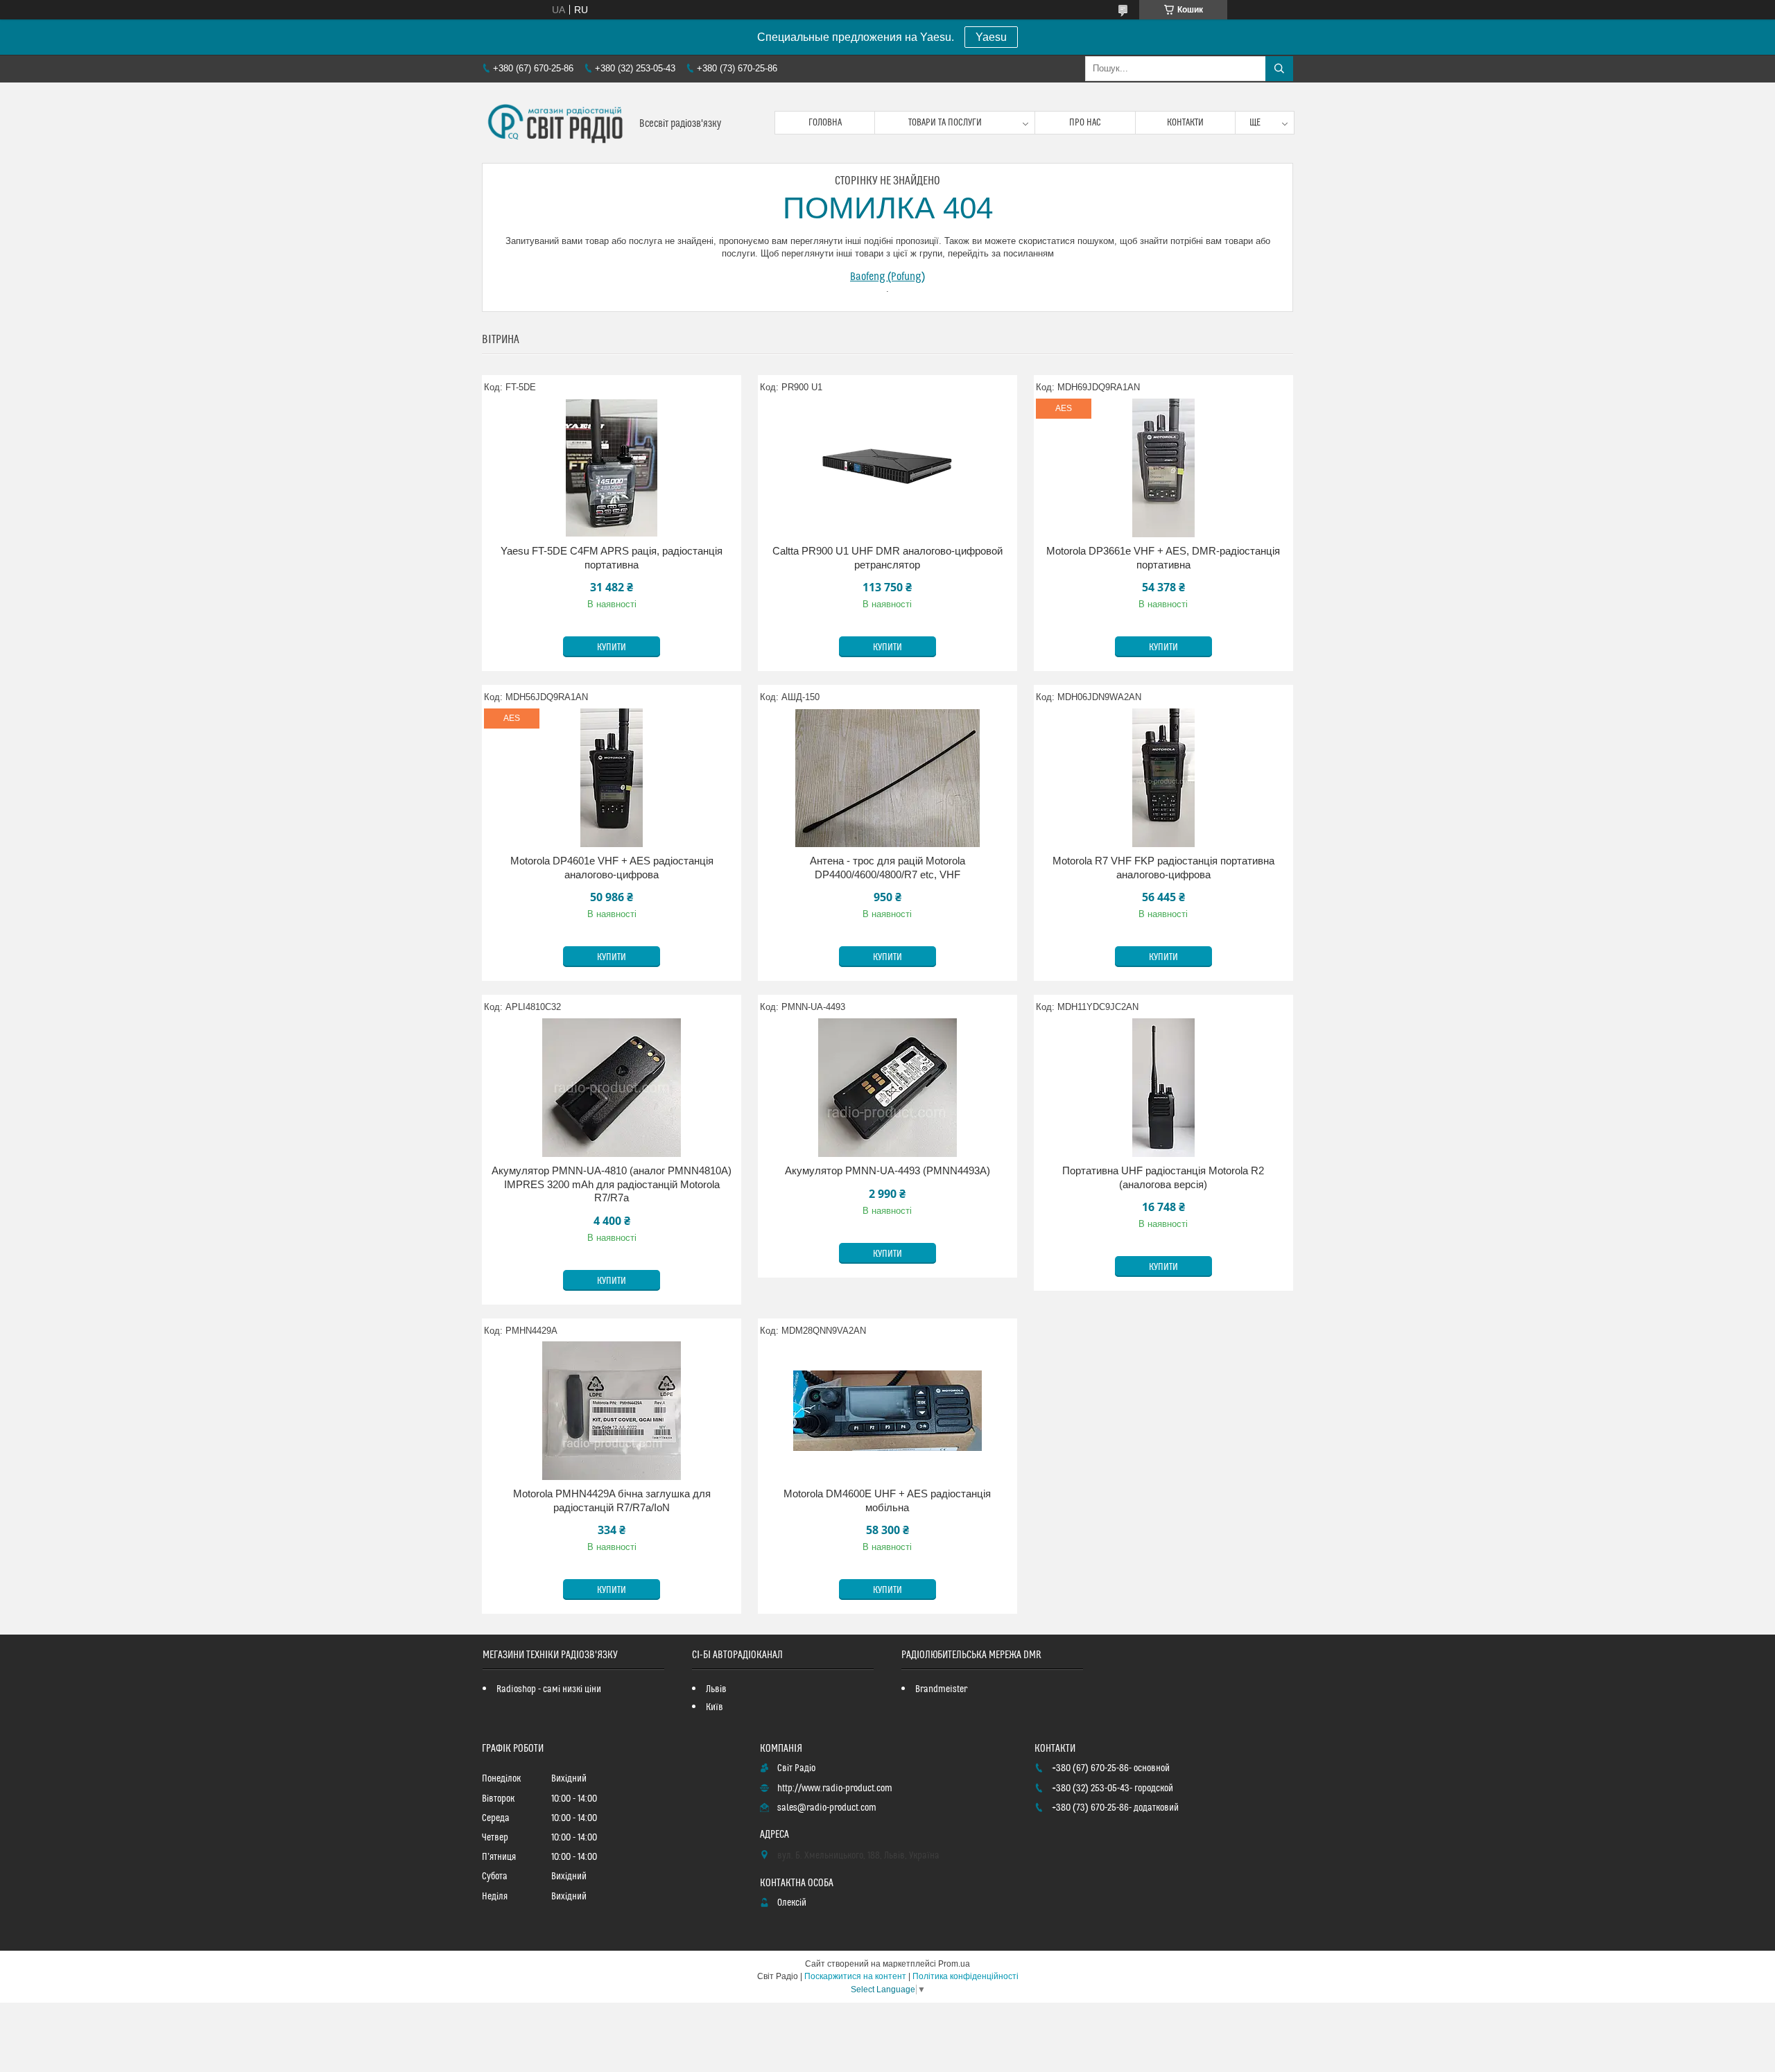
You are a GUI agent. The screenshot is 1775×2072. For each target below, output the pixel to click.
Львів (716, 1689)
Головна (825, 123)
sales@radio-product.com (827, 1808)
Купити (612, 647)
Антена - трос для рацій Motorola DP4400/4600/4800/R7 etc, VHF (887, 868)
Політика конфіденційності (966, 1976)
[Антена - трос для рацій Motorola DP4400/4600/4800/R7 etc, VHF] (887, 778)
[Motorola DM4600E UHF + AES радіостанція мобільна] (887, 1411)
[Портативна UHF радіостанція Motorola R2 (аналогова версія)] (1163, 1088)
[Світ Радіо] (555, 123)
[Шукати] (1279, 69)
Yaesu (991, 37)
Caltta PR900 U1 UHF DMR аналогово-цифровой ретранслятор (887, 558)
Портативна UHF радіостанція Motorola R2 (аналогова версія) (1163, 1177)
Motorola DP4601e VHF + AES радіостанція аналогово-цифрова (612, 868)
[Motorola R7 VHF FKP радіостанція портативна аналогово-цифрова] (1163, 778)
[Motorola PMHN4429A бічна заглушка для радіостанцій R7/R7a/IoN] (612, 1411)
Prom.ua (954, 1964)
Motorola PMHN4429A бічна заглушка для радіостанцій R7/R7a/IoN (612, 1500)
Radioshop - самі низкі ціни (549, 1689)
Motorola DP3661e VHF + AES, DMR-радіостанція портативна (1163, 558)
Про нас (1085, 123)
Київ (715, 1707)
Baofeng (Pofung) (887, 277)
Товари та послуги (945, 123)
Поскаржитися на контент (855, 1976)
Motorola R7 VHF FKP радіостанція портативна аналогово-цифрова (1163, 868)
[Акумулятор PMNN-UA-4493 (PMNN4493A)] (887, 1088)
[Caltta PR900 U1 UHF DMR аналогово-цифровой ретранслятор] (887, 468)
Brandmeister (941, 1689)
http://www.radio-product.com (835, 1788)
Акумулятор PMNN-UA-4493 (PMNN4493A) (887, 1170)
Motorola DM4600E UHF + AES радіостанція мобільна (887, 1500)
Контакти (1185, 123)
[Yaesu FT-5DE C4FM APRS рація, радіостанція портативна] (612, 468)
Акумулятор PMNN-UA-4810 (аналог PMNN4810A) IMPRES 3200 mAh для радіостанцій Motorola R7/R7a (612, 1184)
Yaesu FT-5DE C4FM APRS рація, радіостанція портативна (612, 558)
